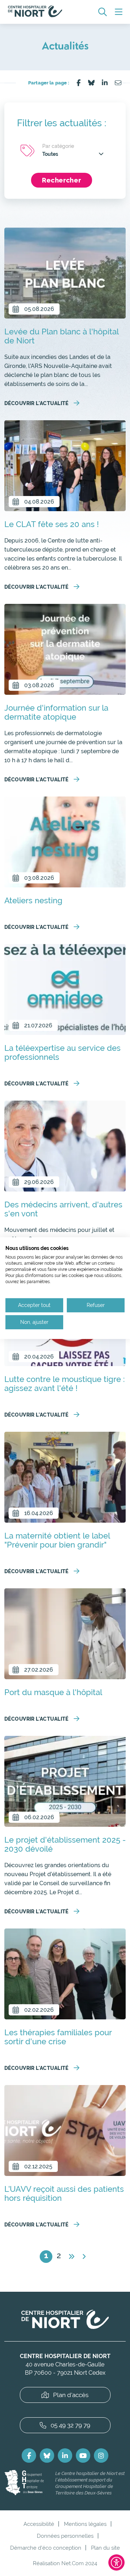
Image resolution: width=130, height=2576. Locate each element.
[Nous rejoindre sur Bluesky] (47, 2456)
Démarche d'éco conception (46, 2548)
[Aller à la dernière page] (84, 2257)
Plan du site (105, 2548)
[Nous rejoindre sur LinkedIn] (65, 2456)
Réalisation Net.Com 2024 (65, 2563)
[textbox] (73, 154)
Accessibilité (39, 2524)
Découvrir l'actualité (36, 403)
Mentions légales (85, 2524)
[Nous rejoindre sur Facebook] (29, 2456)
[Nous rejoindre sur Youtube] (83, 2456)
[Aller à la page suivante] (71, 2257)
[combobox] (73, 154)
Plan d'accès (71, 2395)
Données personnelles (65, 2536)
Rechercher (61, 180)
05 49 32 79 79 (70, 2425)
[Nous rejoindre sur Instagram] (101, 2456)
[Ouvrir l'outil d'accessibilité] (116, 2562)
